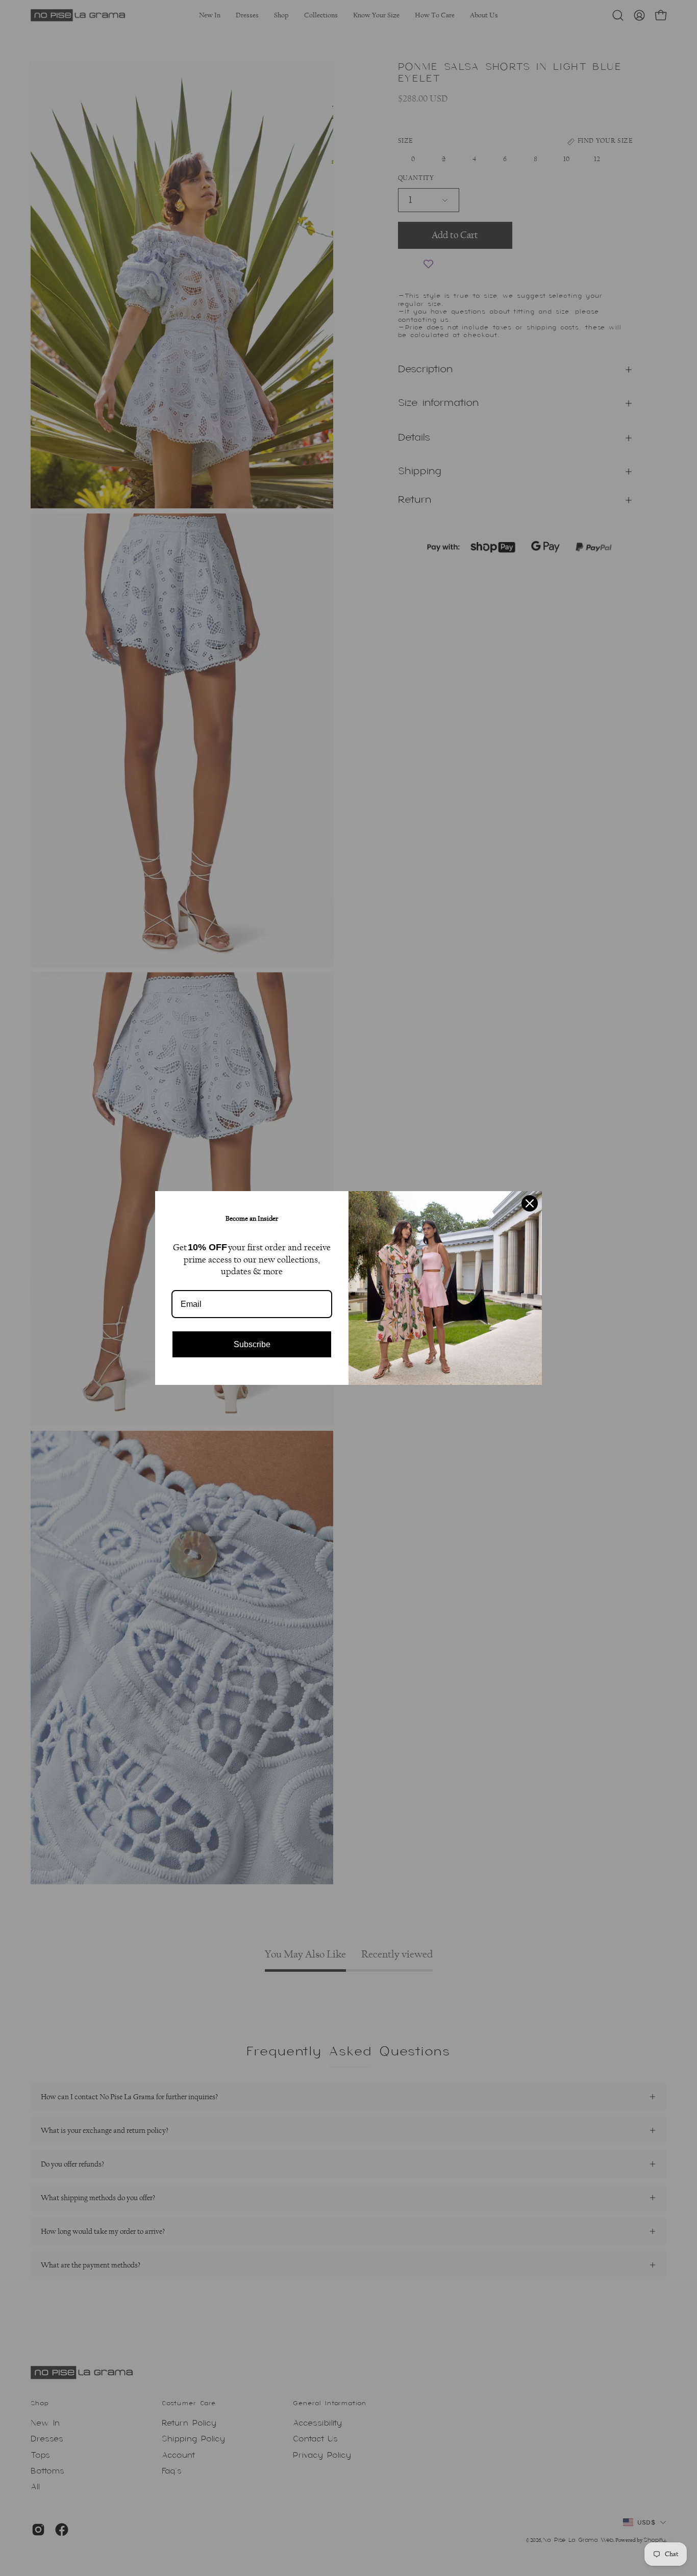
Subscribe (252, 1344)
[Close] (530, 1203)
